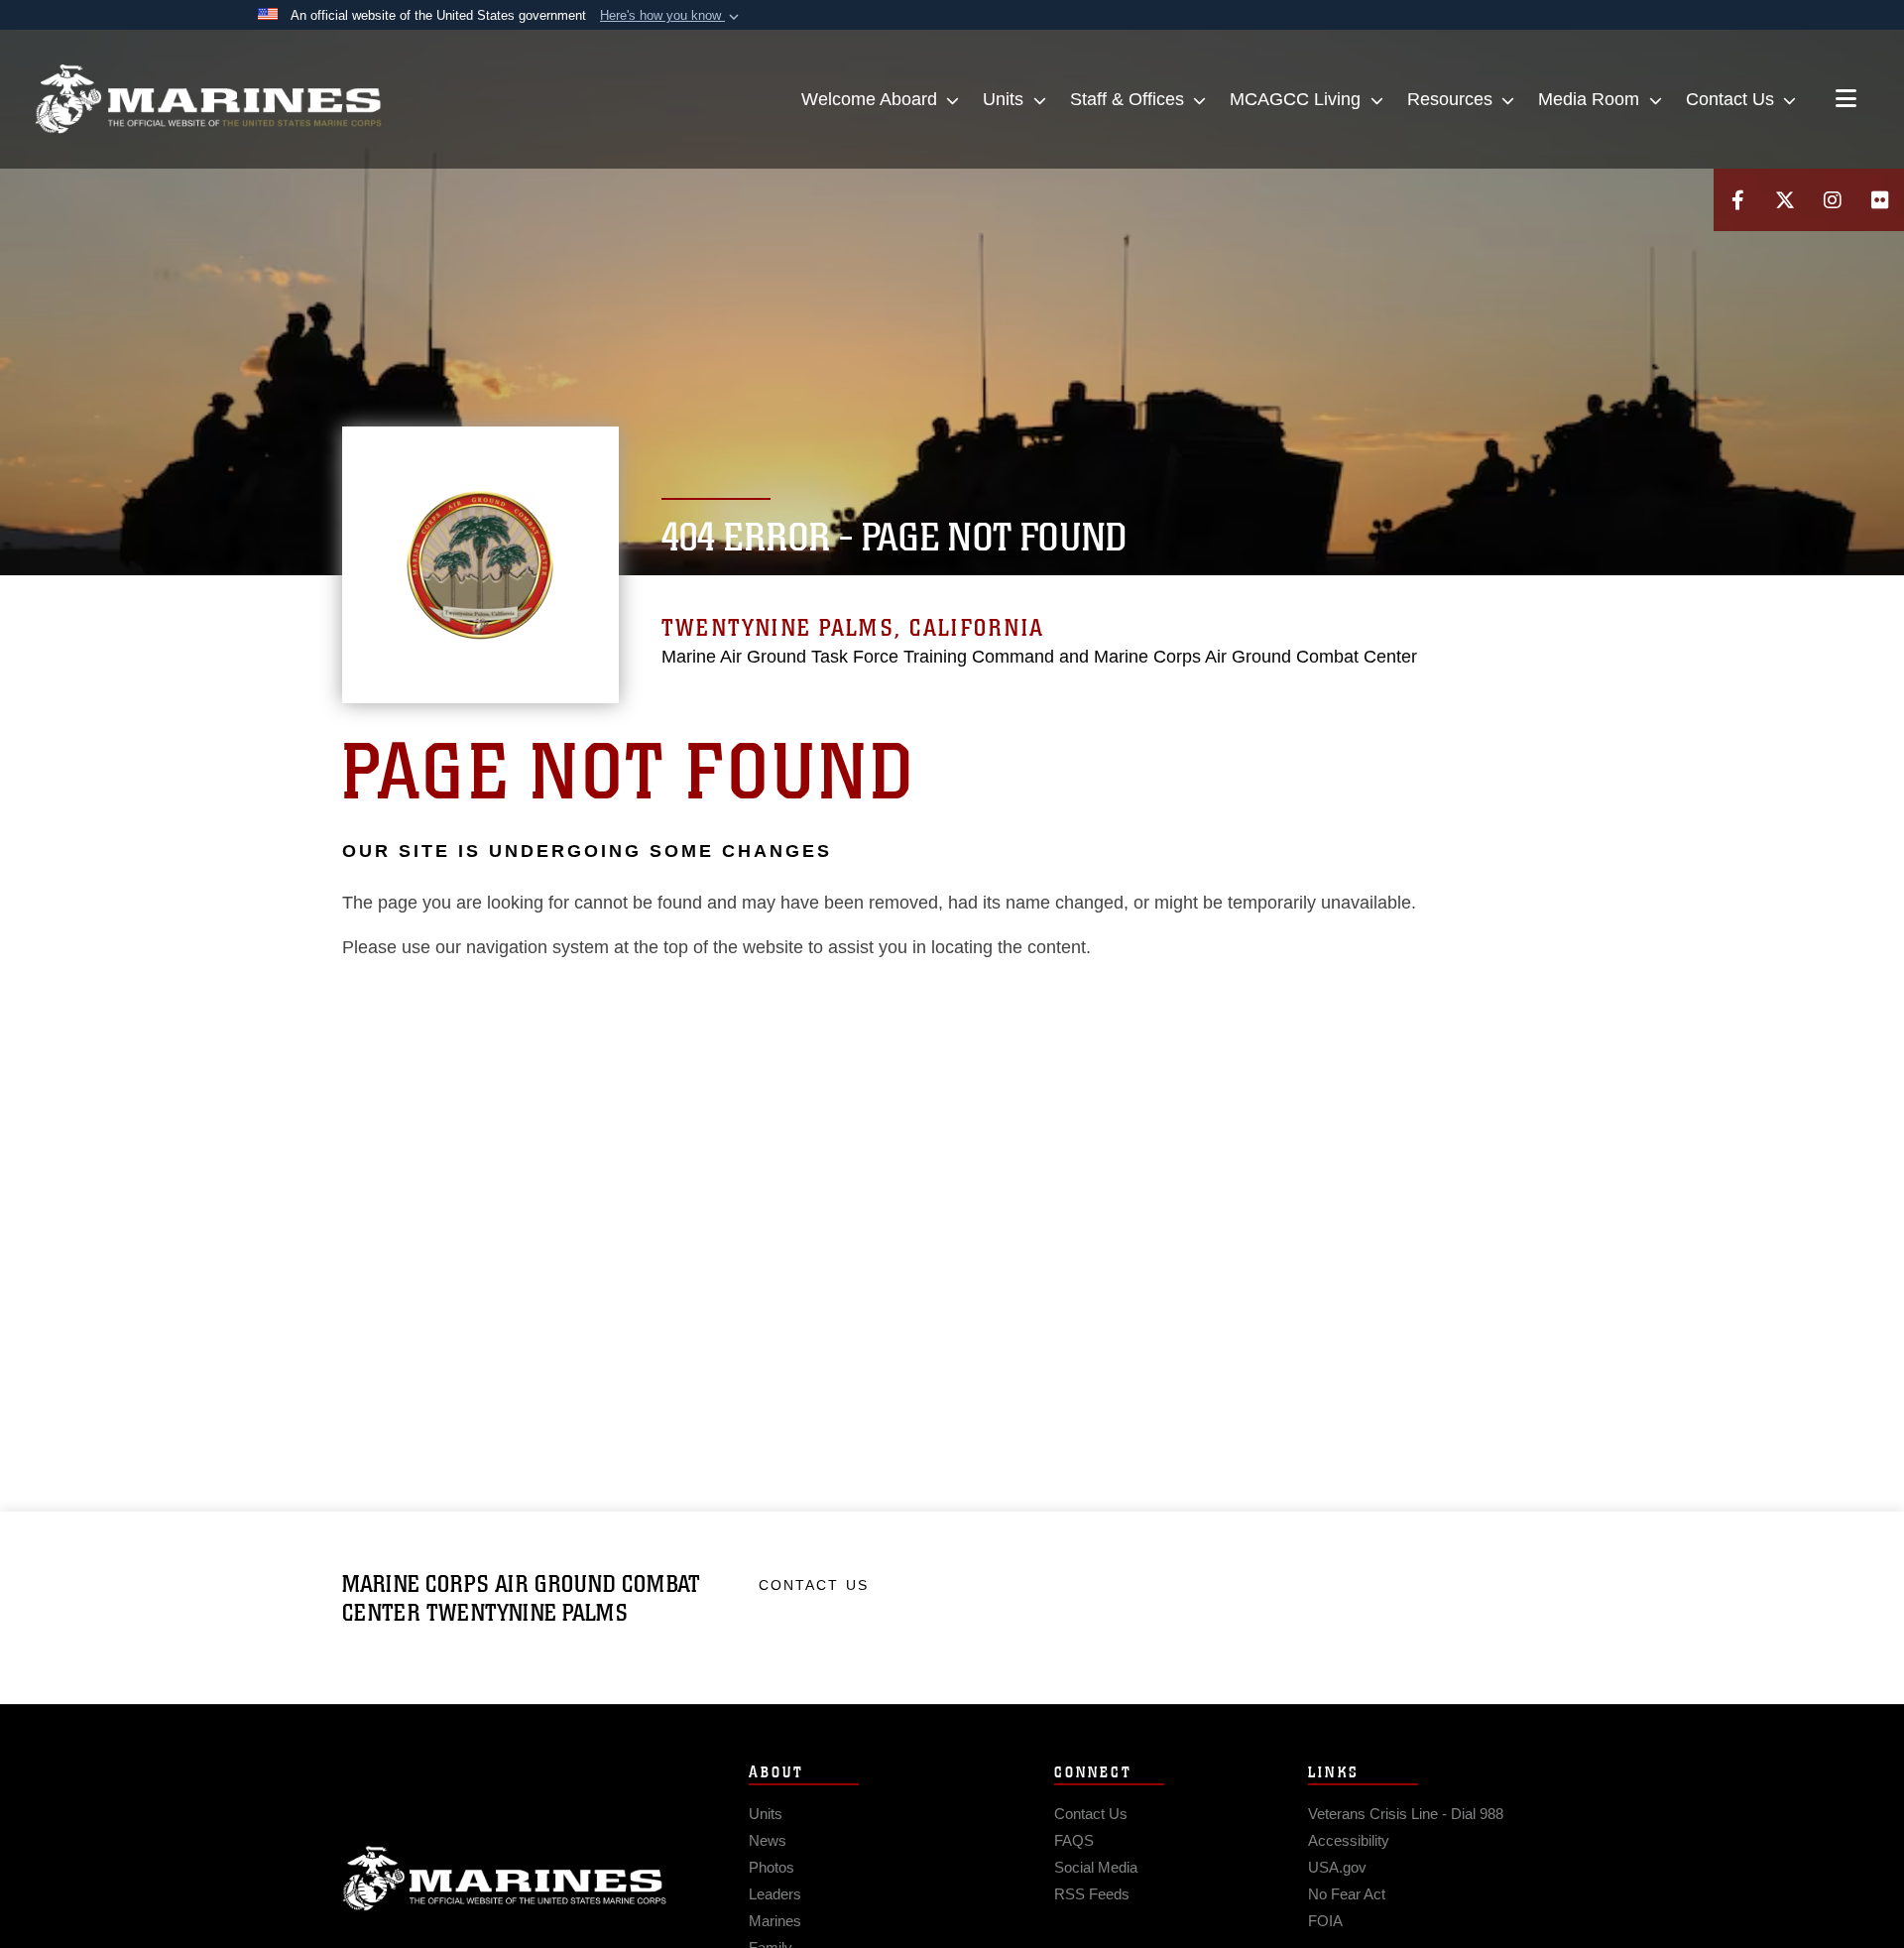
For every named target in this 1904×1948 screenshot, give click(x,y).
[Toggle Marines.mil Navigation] (1846, 100)
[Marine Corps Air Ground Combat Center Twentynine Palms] (208, 99)
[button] (671, 16)
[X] (1785, 200)
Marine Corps (505, 1879)
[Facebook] (1737, 200)
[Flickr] (1880, 200)
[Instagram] (1833, 200)
